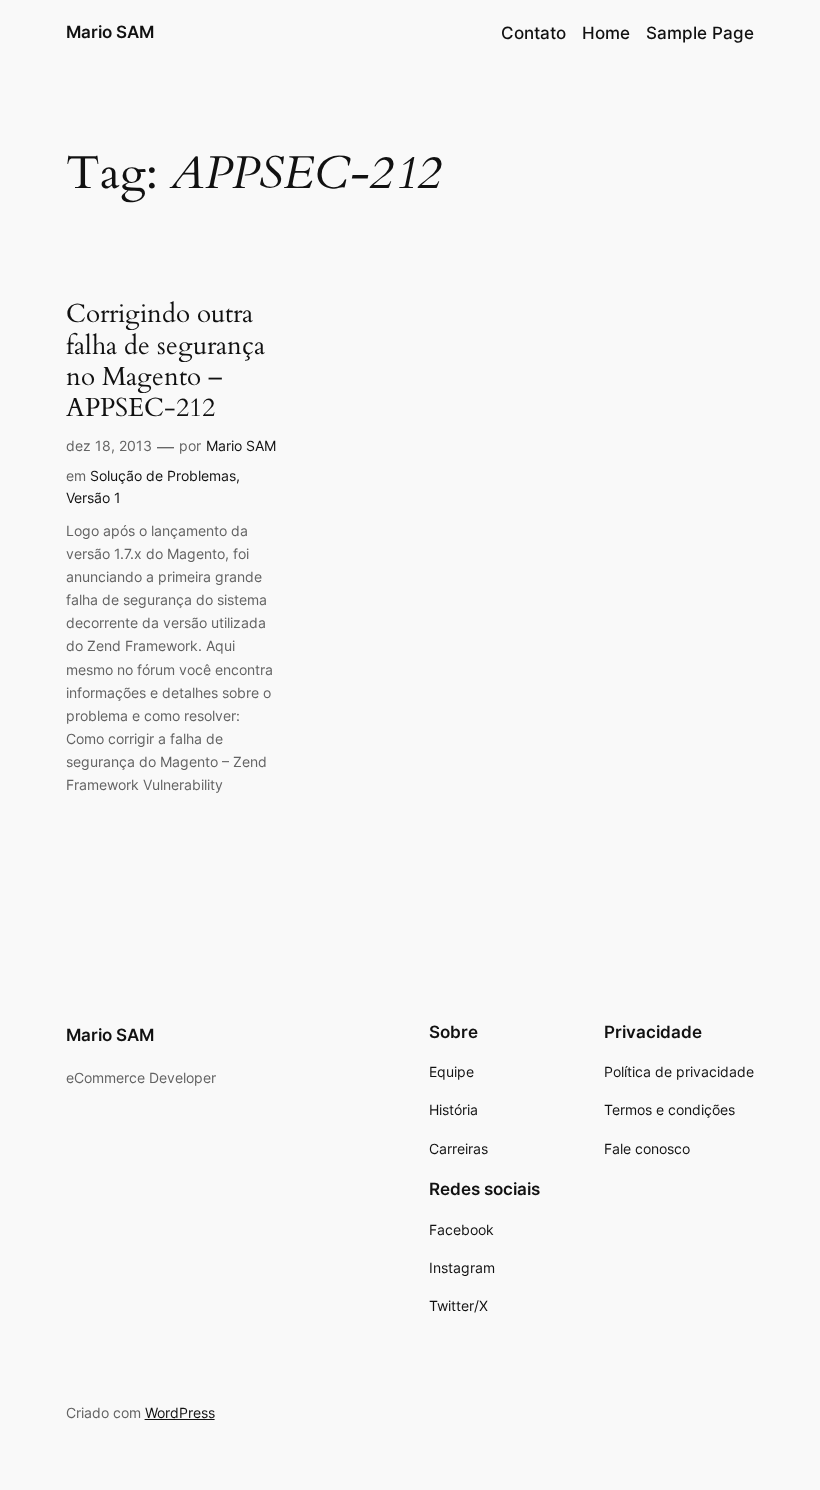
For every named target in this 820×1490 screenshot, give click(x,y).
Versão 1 (93, 497)
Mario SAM (110, 32)
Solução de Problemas (163, 475)
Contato (533, 33)
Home (606, 33)
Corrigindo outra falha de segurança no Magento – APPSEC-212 (165, 360)
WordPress (180, 1412)
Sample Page (700, 33)
